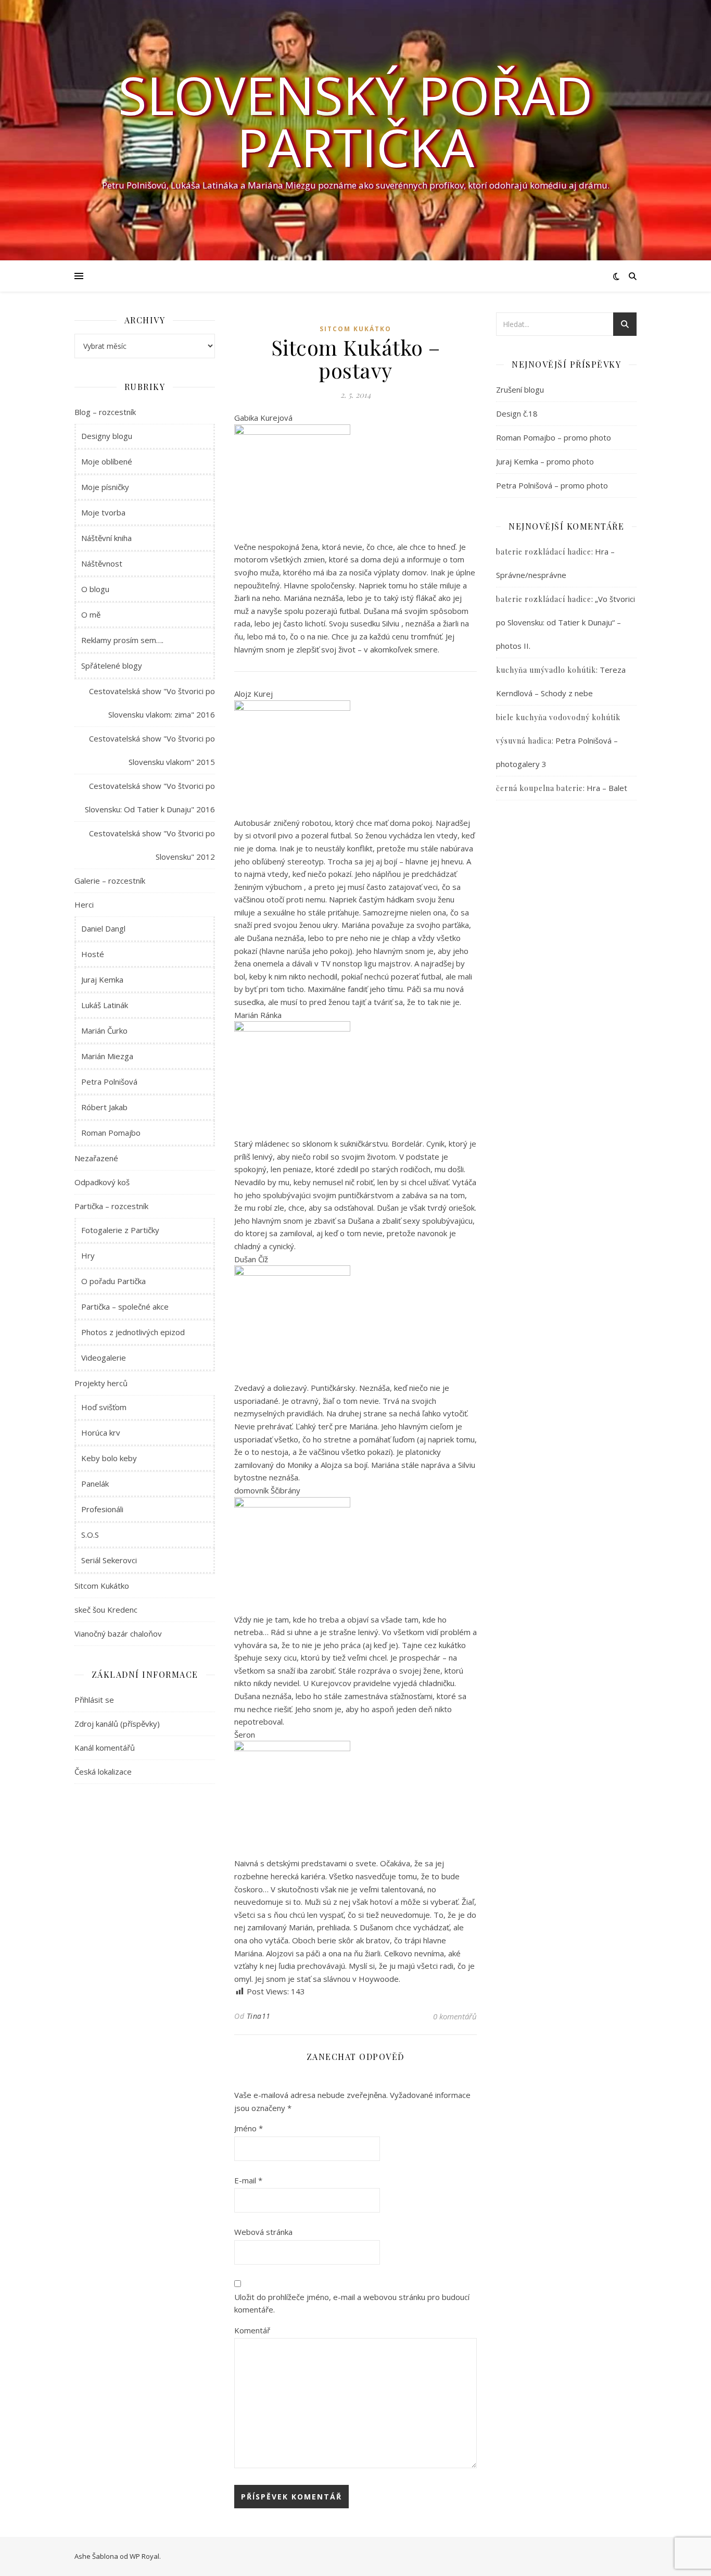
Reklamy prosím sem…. (122, 640)
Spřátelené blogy (112, 665)
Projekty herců (101, 1383)
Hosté (93, 954)
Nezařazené (96, 1158)
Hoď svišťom (104, 1407)
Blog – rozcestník (105, 412)
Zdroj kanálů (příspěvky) (117, 1724)
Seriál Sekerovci (109, 1560)
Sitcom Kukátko (102, 1586)
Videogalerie (104, 1358)
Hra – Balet (607, 788)
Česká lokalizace (103, 1771)
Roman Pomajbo (111, 1133)
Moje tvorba (103, 512)
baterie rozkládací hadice (544, 552)
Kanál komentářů (105, 1748)
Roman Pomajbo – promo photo (554, 437)
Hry (88, 1255)
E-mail (248, 2180)
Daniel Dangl (103, 928)
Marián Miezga (107, 1056)
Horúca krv (101, 1432)
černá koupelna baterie (539, 788)
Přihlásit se (94, 1700)
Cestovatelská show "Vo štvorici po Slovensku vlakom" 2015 (152, 750)
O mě (91, 614)
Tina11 (259, 2016)
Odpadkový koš (102, 1182)
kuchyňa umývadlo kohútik (546, 670)
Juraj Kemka (102, 979)
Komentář (252, 2330)
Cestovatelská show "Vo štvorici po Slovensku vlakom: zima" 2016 (152, 703)
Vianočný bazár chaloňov (118, 1633)
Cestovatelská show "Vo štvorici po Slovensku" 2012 (152, 845)
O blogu (95, 589)
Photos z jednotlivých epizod (133, 1332)
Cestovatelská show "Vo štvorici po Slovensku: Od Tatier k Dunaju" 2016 (150, 797)
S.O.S (90, 1535)
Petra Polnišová (109, 1082)
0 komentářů (455, 2016)
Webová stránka (263, 2232)
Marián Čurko (104, 1031)
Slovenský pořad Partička (355, 121)
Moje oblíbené (107, 461)
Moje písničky (105, 487)
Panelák (95, 1484)
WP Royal (144, 2556)
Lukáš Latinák (105, 1005)
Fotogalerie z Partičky (120, 1230)
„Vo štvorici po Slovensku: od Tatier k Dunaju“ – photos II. (566, 622)
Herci (84, 904)
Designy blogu (107, 436)
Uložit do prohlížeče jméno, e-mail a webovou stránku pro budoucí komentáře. (352, 2303)
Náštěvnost (102, 563)
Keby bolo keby (109, 1458)
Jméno (249, 2128)
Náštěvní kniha (106, 538)
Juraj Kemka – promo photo (545, 461)
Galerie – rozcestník (110, 881)
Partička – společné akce (125, 1306)
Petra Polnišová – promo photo (552, 485)
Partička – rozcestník (111, 1206)
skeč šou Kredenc (106, 1610)
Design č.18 (517, 413)
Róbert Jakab (104, 1107)
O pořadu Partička (113, 1281)
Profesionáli (102, 1509)
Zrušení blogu (520, 389)
